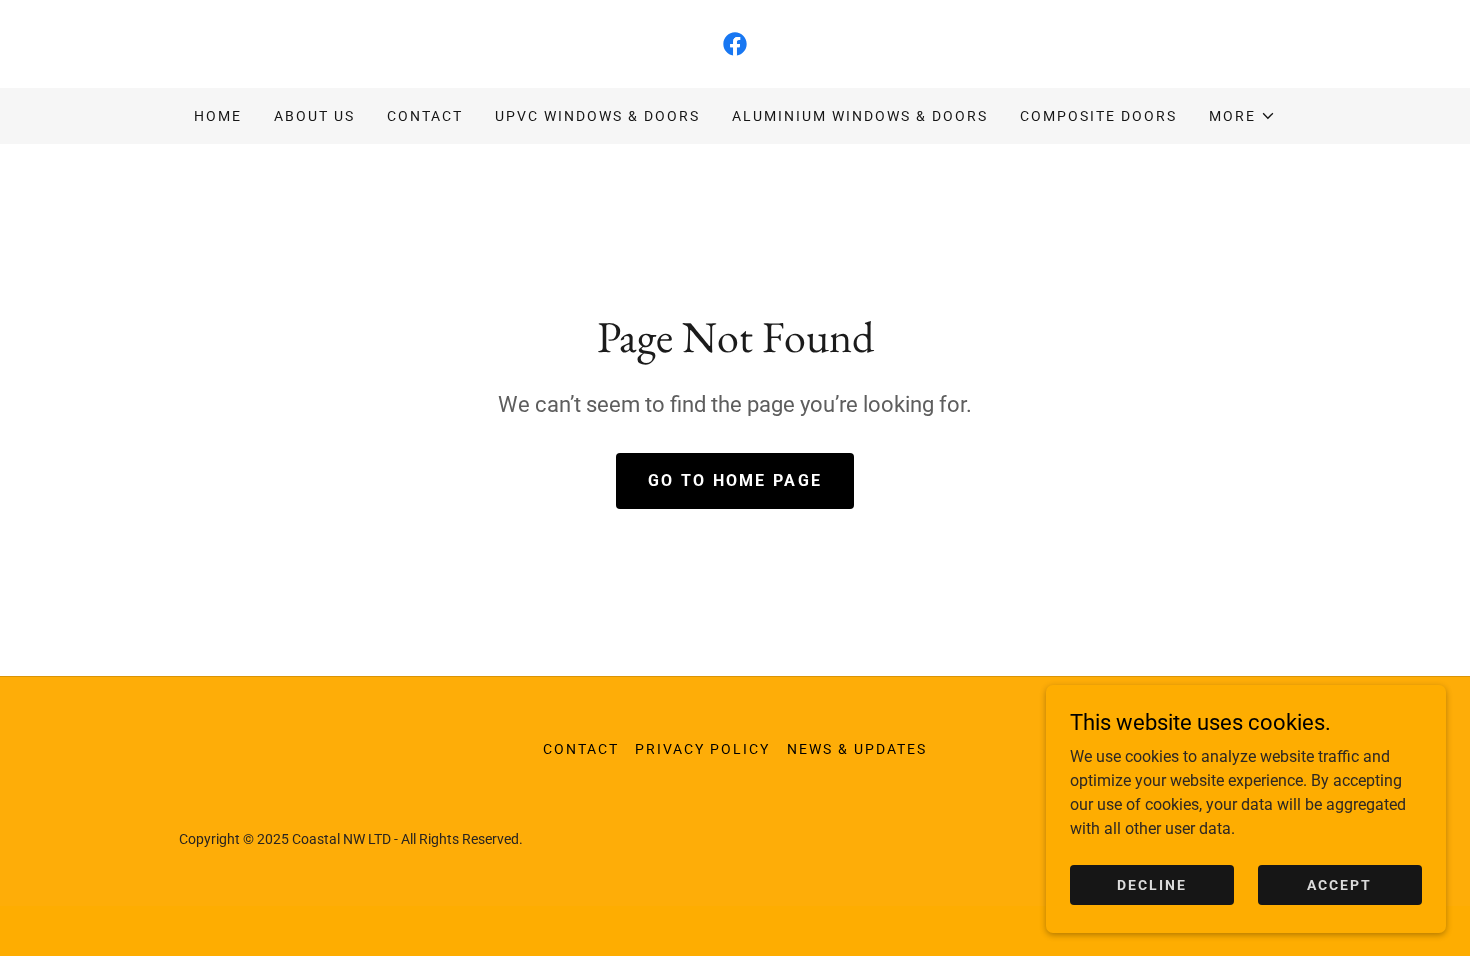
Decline (1152, 884)
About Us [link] (314, 116)
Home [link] (218, 116)
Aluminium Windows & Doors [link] (860, 116)
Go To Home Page (735, 480)
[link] (735, 44)
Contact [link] (425, 116)
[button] (1242, 116)
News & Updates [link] (857, 749)
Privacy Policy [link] (702, 749)
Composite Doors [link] (1098, 116)
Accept (1339, 884)
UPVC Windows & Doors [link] (597, 116)
